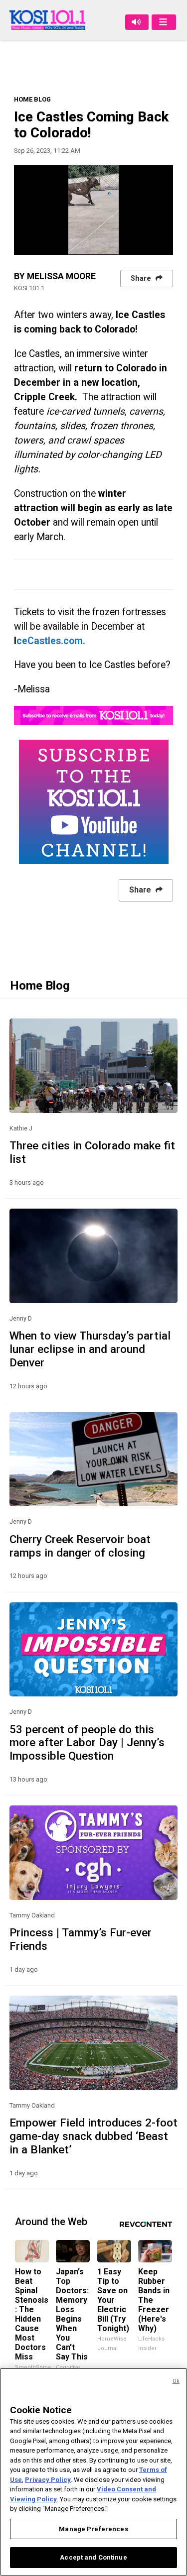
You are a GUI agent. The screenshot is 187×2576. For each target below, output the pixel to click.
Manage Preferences (93, 2529)
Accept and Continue (93, 2557)
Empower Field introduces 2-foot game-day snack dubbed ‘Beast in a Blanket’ (93, 2136)
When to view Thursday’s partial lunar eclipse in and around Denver (90, 1349)
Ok (176, 2381)
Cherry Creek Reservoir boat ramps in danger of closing (80, 1546)
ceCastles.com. (51, 641)
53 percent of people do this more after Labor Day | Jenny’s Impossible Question (87, 1743)
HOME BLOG (32, 99)
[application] (93, 210)
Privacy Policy (48, 2480)
